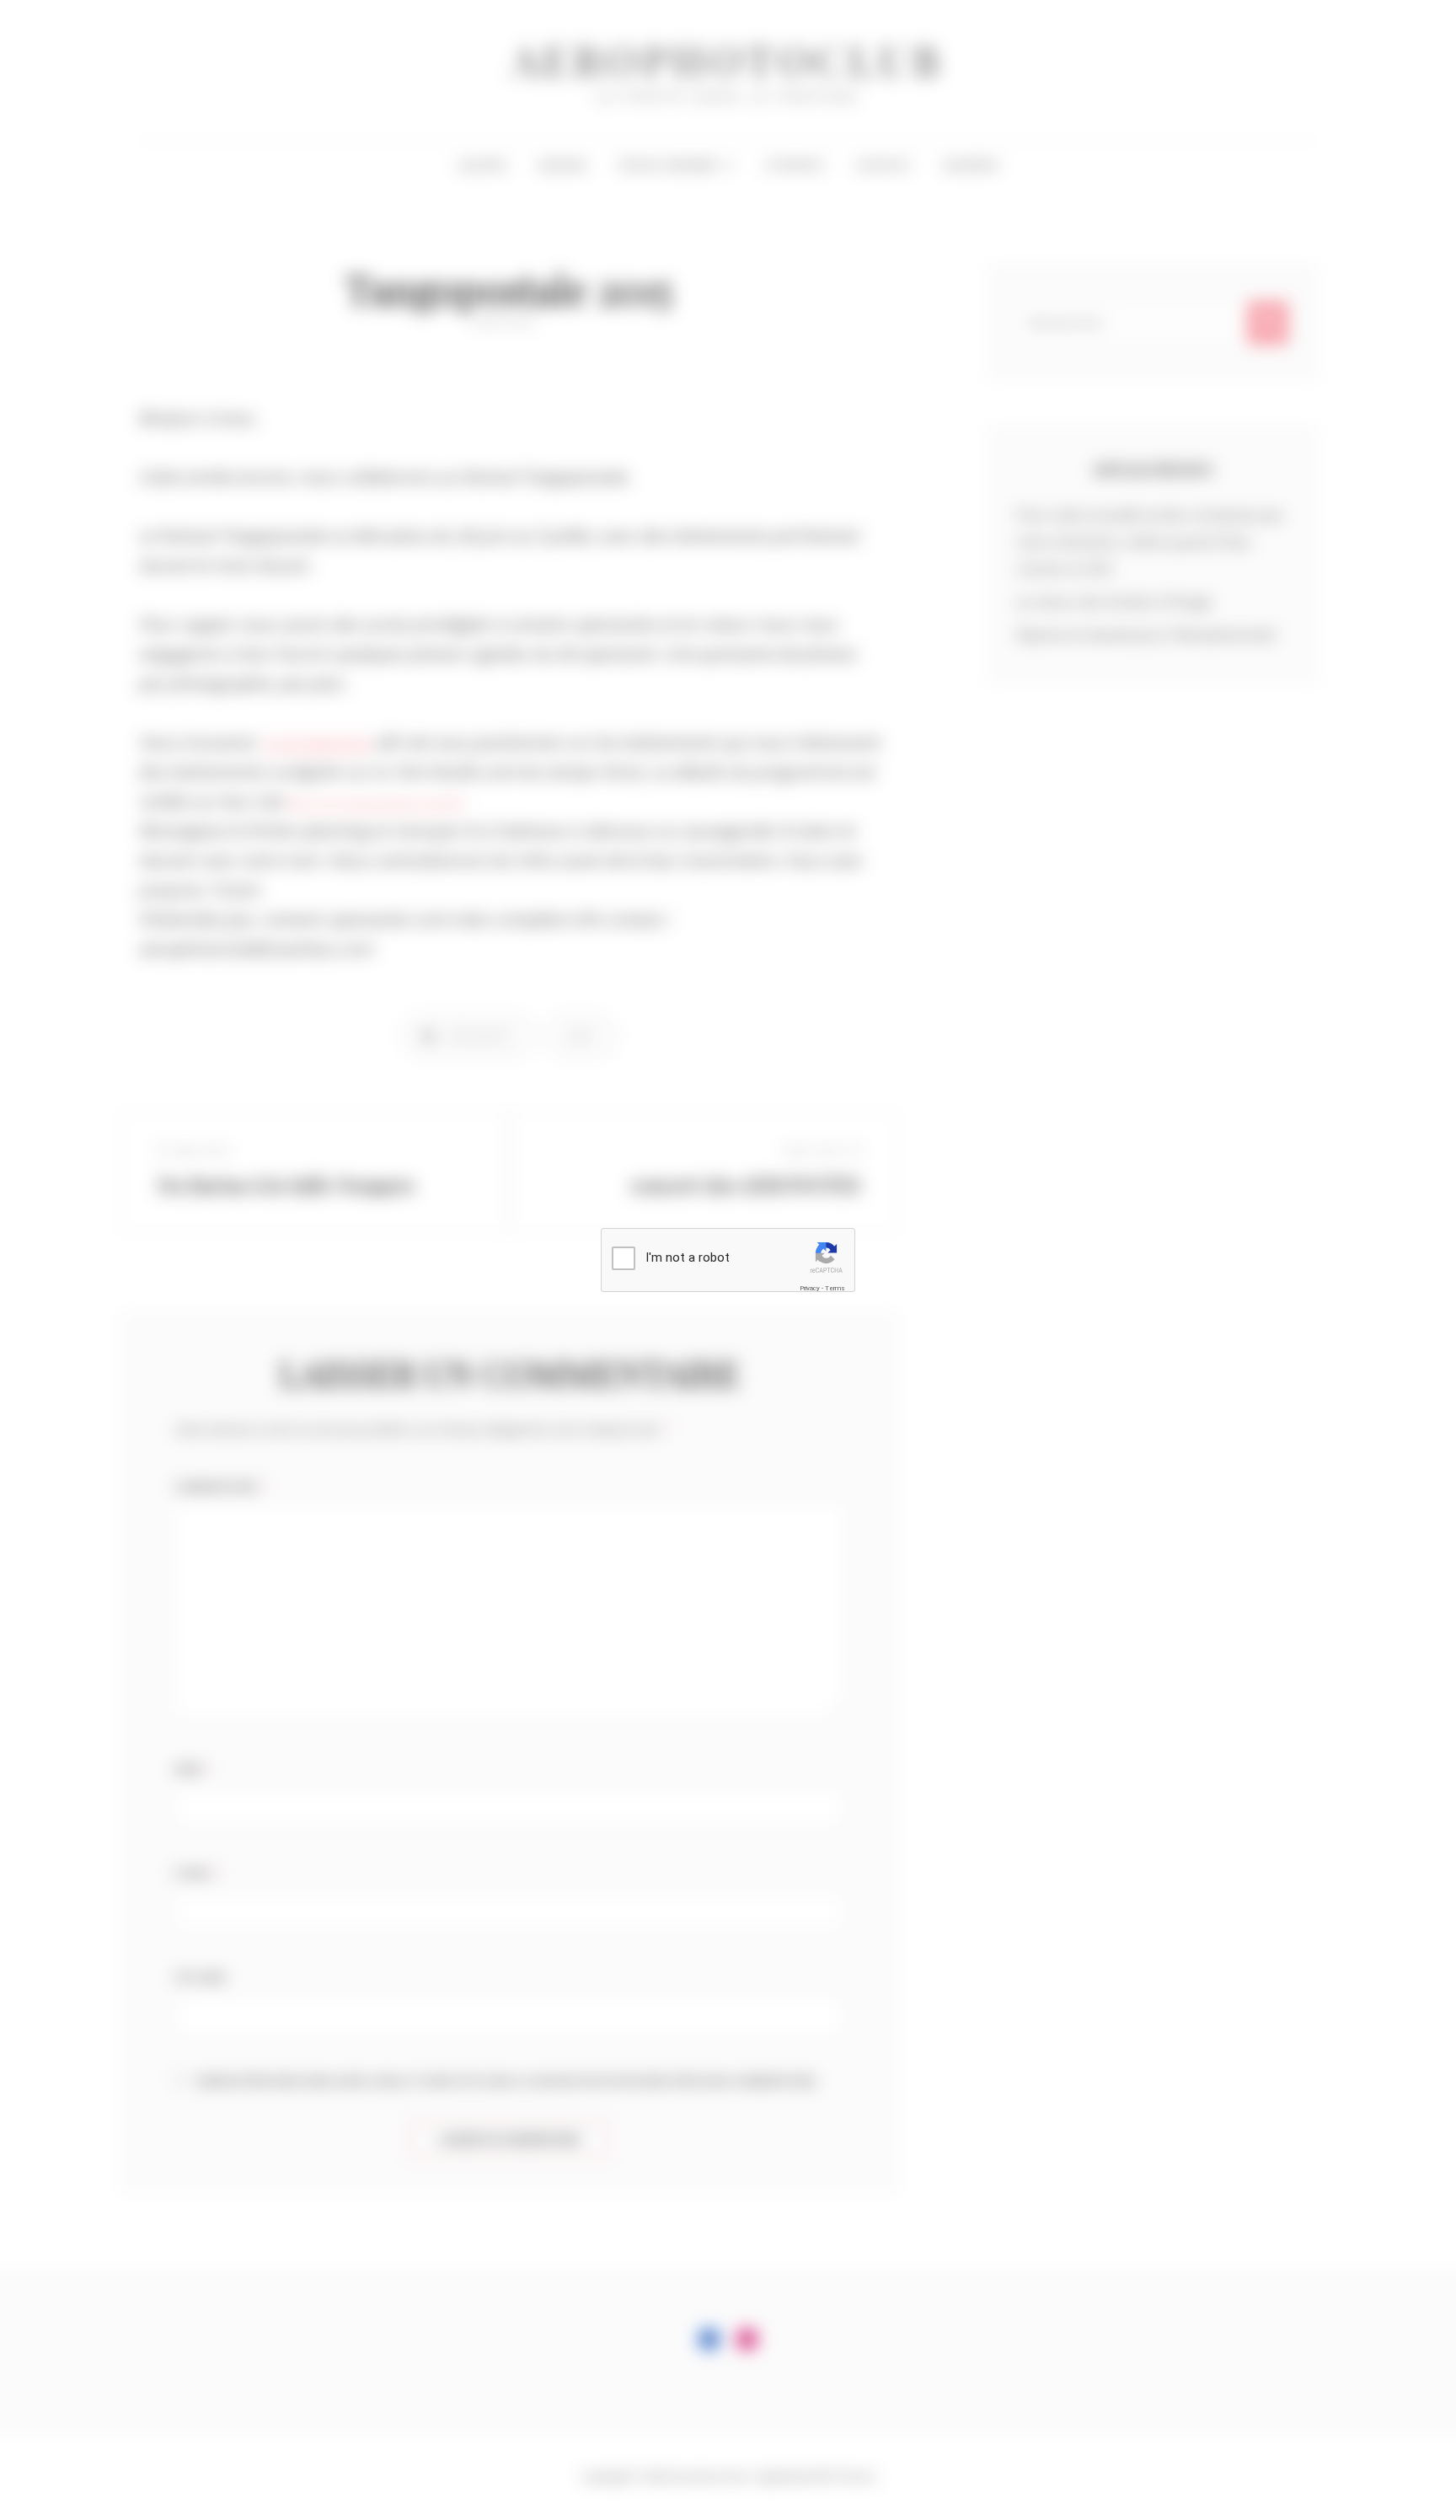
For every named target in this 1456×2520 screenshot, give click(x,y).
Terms (835, 1288)
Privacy (810, 1288)
